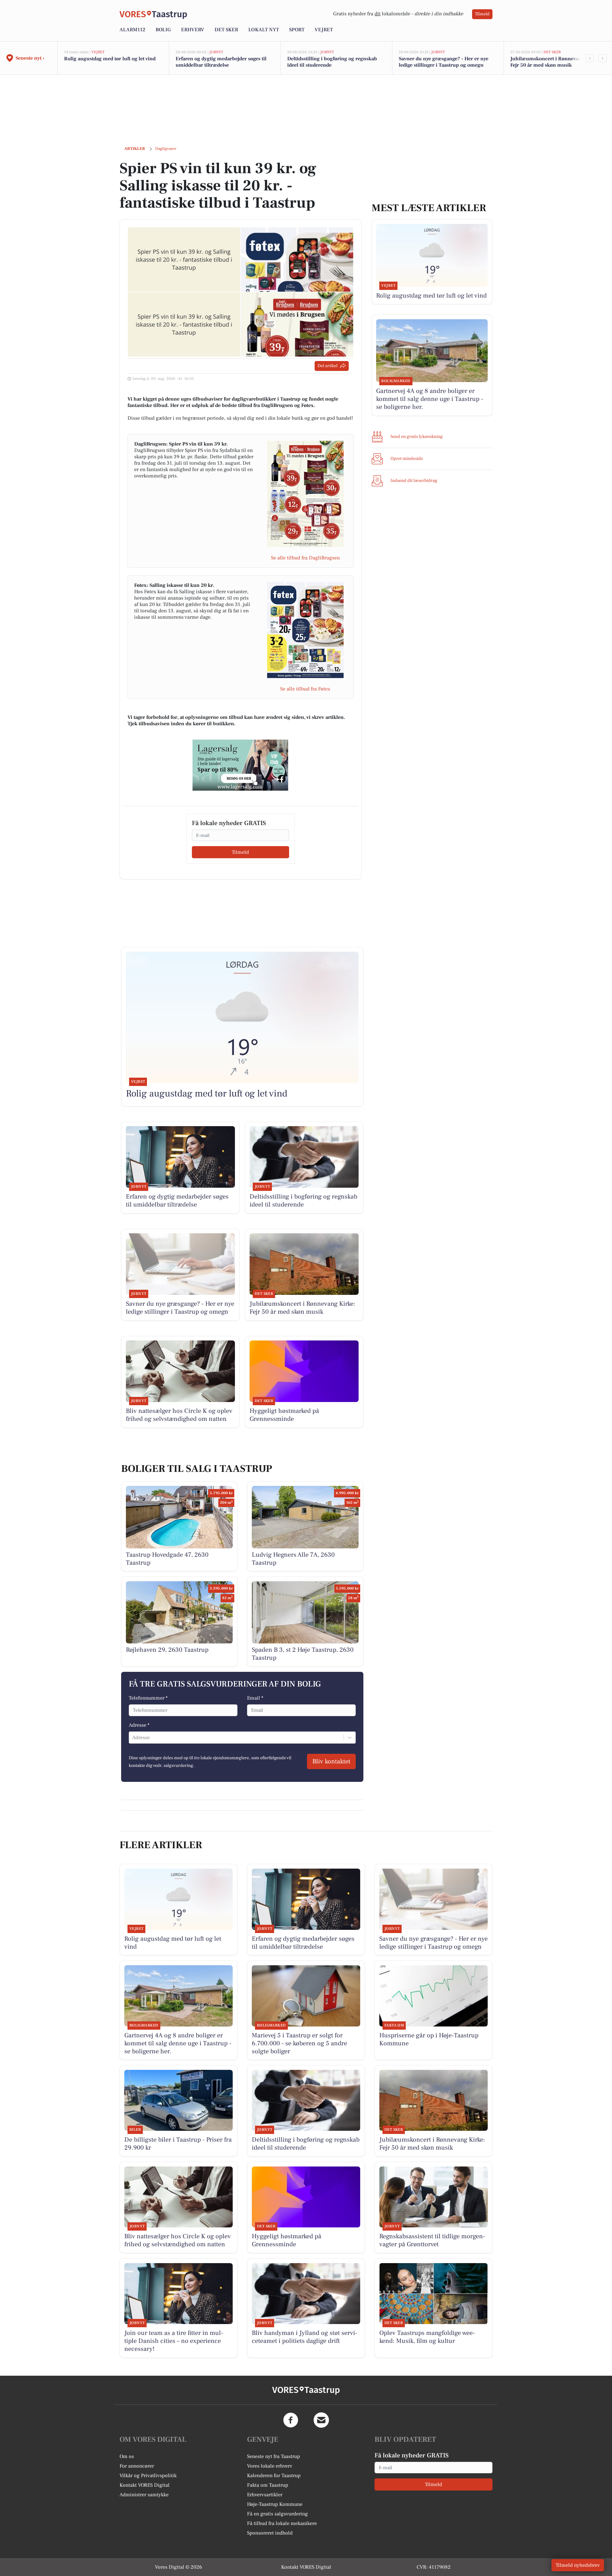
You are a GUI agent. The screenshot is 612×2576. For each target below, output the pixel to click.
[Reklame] (240, 765)
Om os (127, 2456)
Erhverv (193, 30)
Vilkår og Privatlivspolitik (148, 2476)
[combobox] (133, 1738)
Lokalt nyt (264, 30)
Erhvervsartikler (265, 2495)
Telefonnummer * (148, 1698)
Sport (297, 30)
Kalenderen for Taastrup (274, 2476)
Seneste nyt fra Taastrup (273, 2456)
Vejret (324, 30)
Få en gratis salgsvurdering (277, 2514)
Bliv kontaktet (331, 1761)
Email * (255, 1698)
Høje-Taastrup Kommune (275, 2504)
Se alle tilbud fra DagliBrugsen (305, 558)
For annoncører (137, 2466)
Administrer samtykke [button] (144, 2495)
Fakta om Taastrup (268, 2485)
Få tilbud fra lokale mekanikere (282, 2523)
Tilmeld (482, 14)
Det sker (226, 30)
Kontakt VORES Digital (145, 2485)
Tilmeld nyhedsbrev (578, 2565)
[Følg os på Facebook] (291, 2420)
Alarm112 (132, 30)
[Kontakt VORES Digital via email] (321, 2420)
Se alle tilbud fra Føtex (305, 689)
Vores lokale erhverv (270, 2466)
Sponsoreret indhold (270, 2533)
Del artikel (328, 366)
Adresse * (139, 1725)
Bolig (163, 30)
